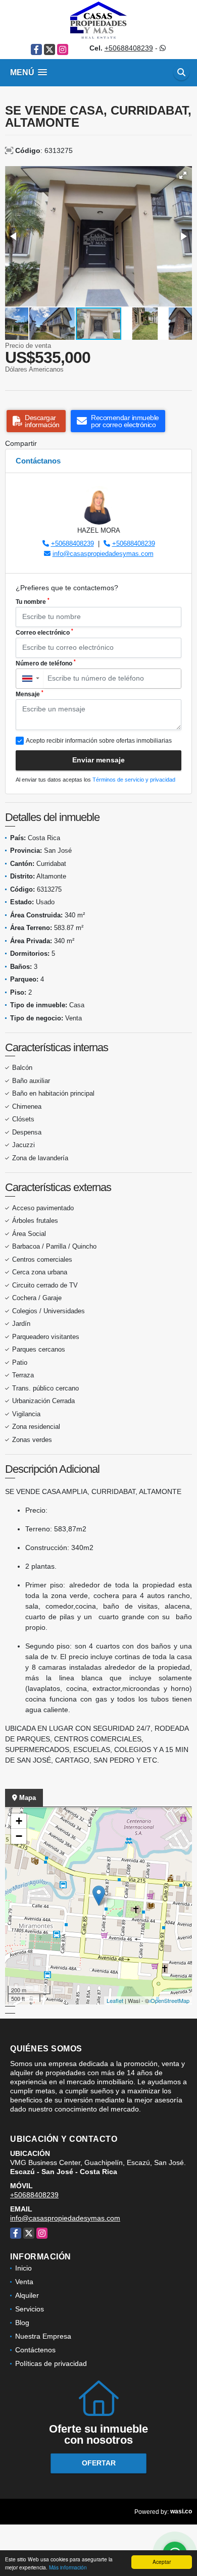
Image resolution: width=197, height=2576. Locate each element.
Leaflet (115, 2000)
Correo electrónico (44, 632)
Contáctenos (35, 2350)
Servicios (30, 2309)
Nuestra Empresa (43, 2336)
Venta (24, 2282)
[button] (183, 175)
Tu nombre (33, 601)
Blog (22, 2323)
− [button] (19, 1836)
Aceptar (162, 2562)
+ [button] (19, 1821)
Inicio (23, 2268)
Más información (68, 2567)
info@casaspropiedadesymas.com (103, 554)
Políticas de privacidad (51, 2363)
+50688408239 (129, 48)
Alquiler (27, 2295)
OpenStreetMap (170, 2000)
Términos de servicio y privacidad (134, 780)
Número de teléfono (46, 663)
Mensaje (30, 694)
